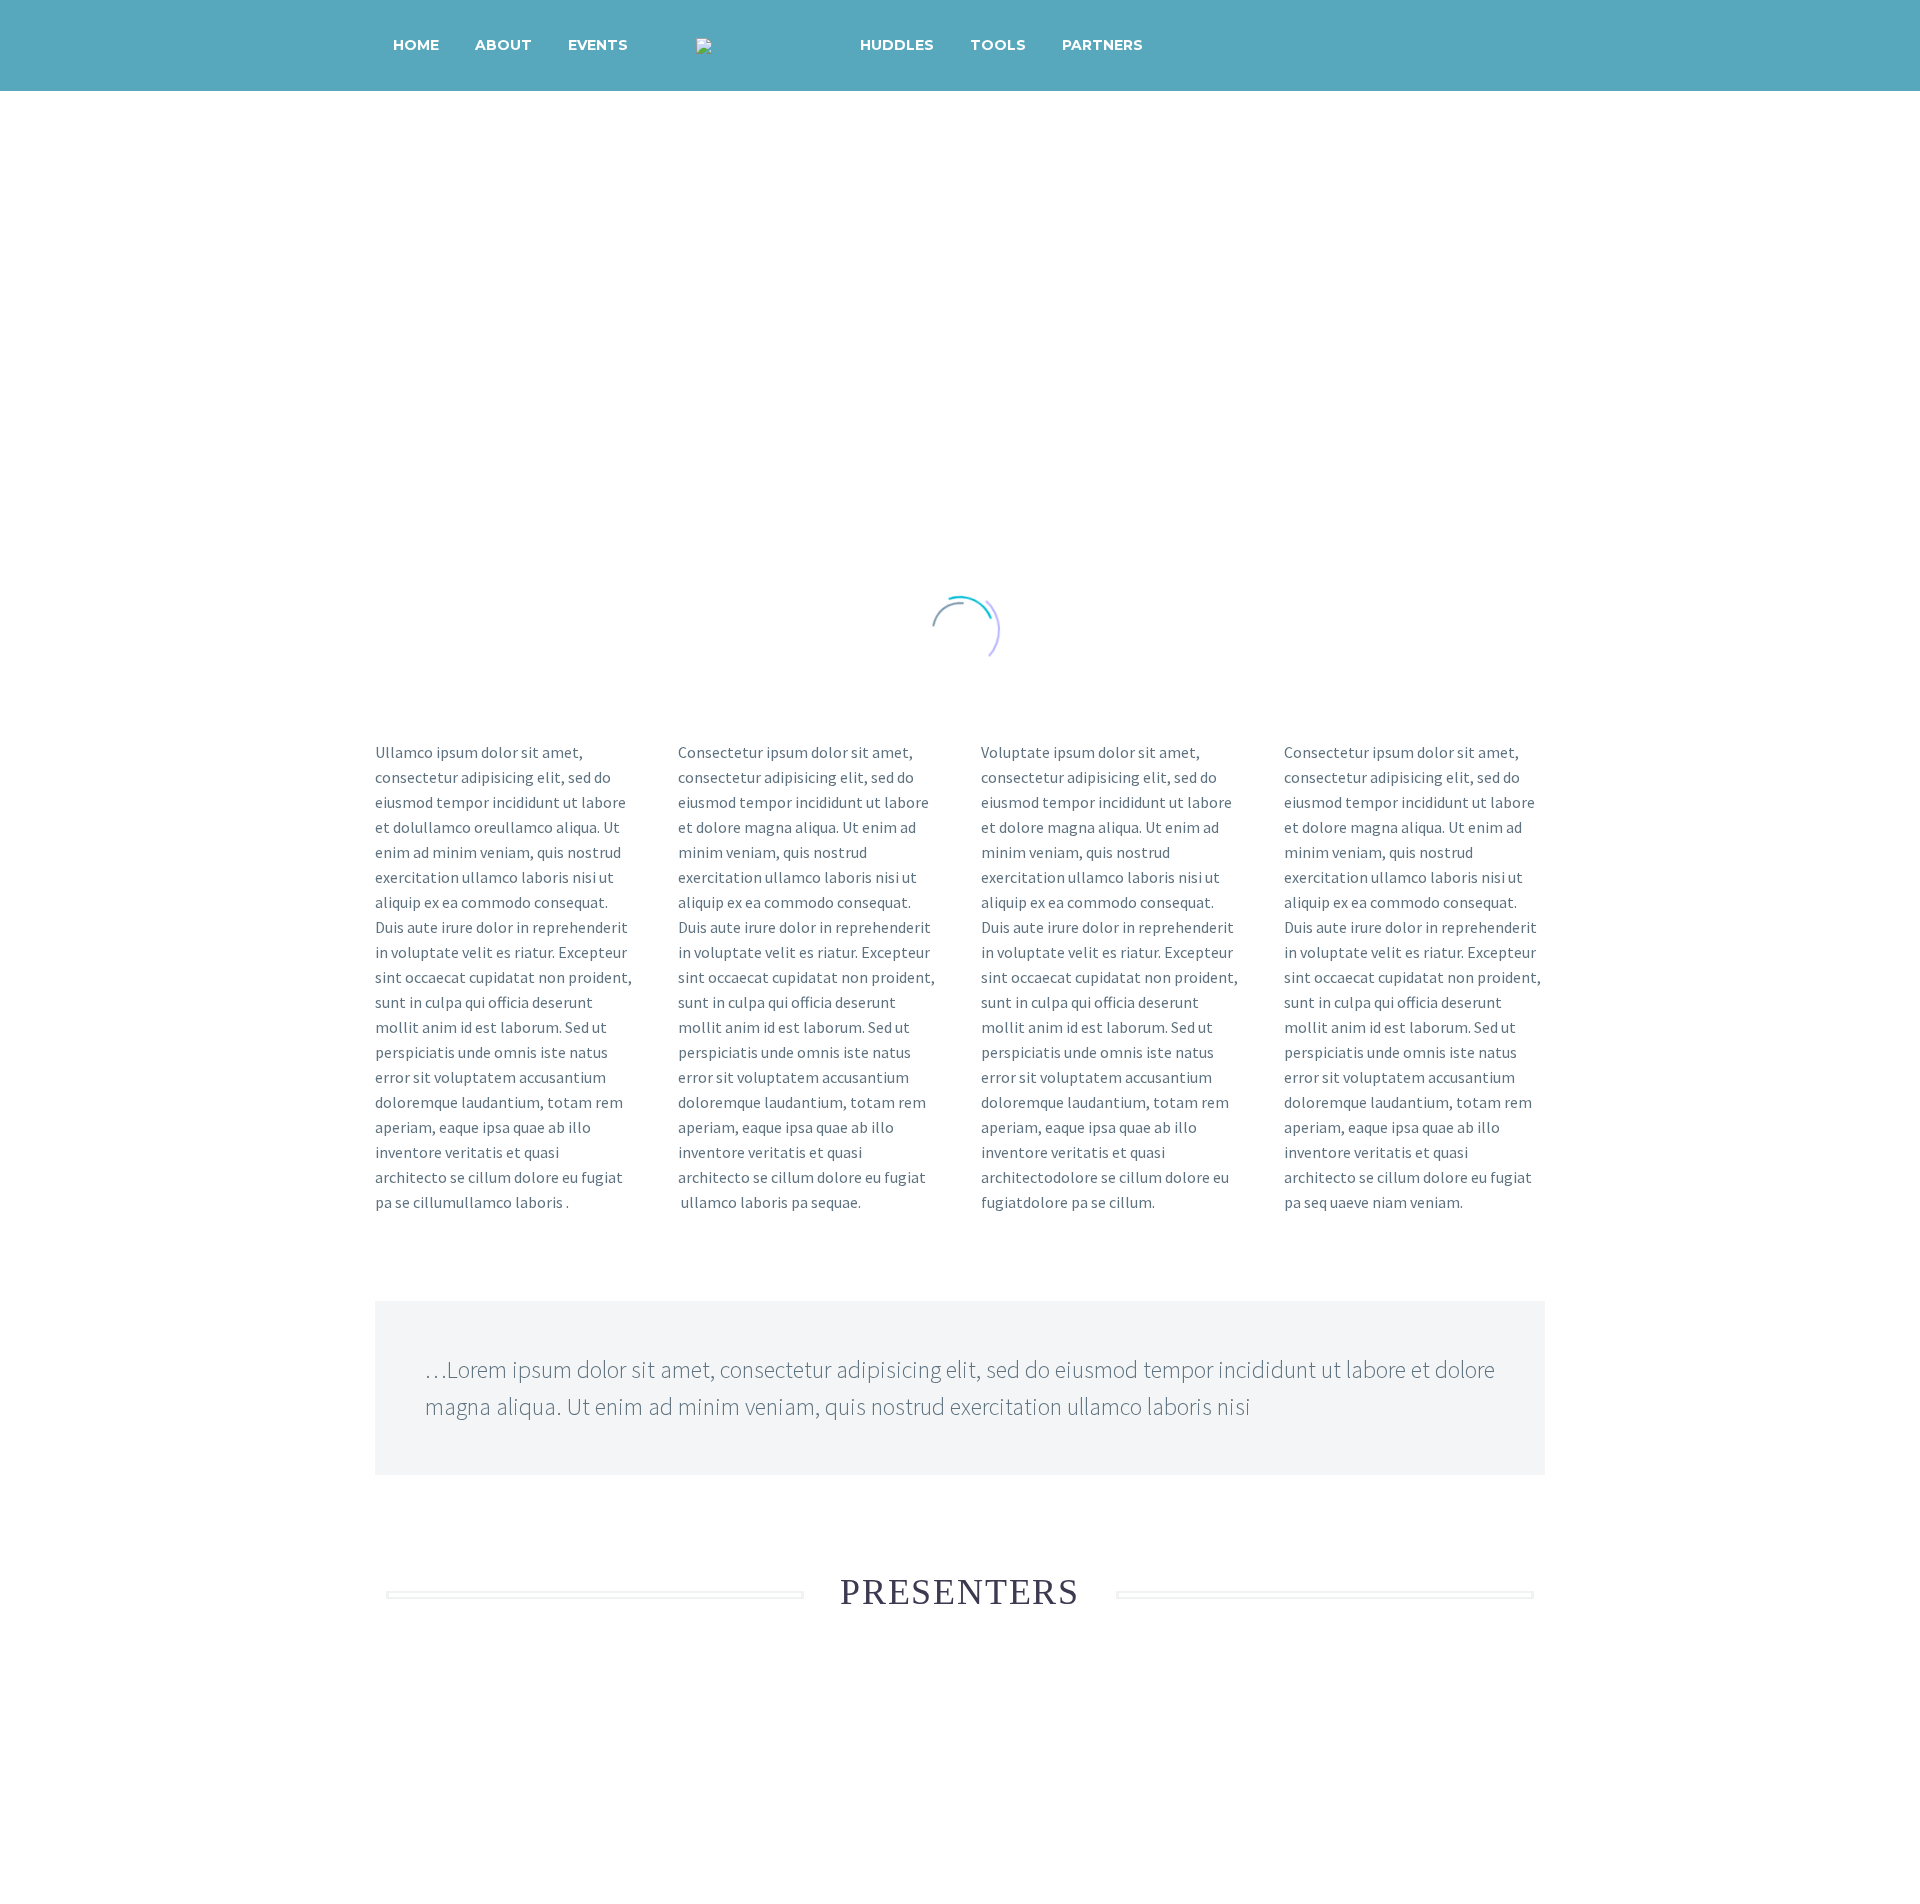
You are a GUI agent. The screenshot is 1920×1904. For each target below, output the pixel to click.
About (503, 45)
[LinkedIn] (504, 1777)
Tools (998, 45)
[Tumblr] (475, 1777)
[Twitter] (417, 1777)
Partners (1102, 45)
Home (416, 45)
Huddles (897, 45)
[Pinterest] (446, 1777)
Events (598, 45)
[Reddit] (533, 1777)
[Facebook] (388, 1777)
